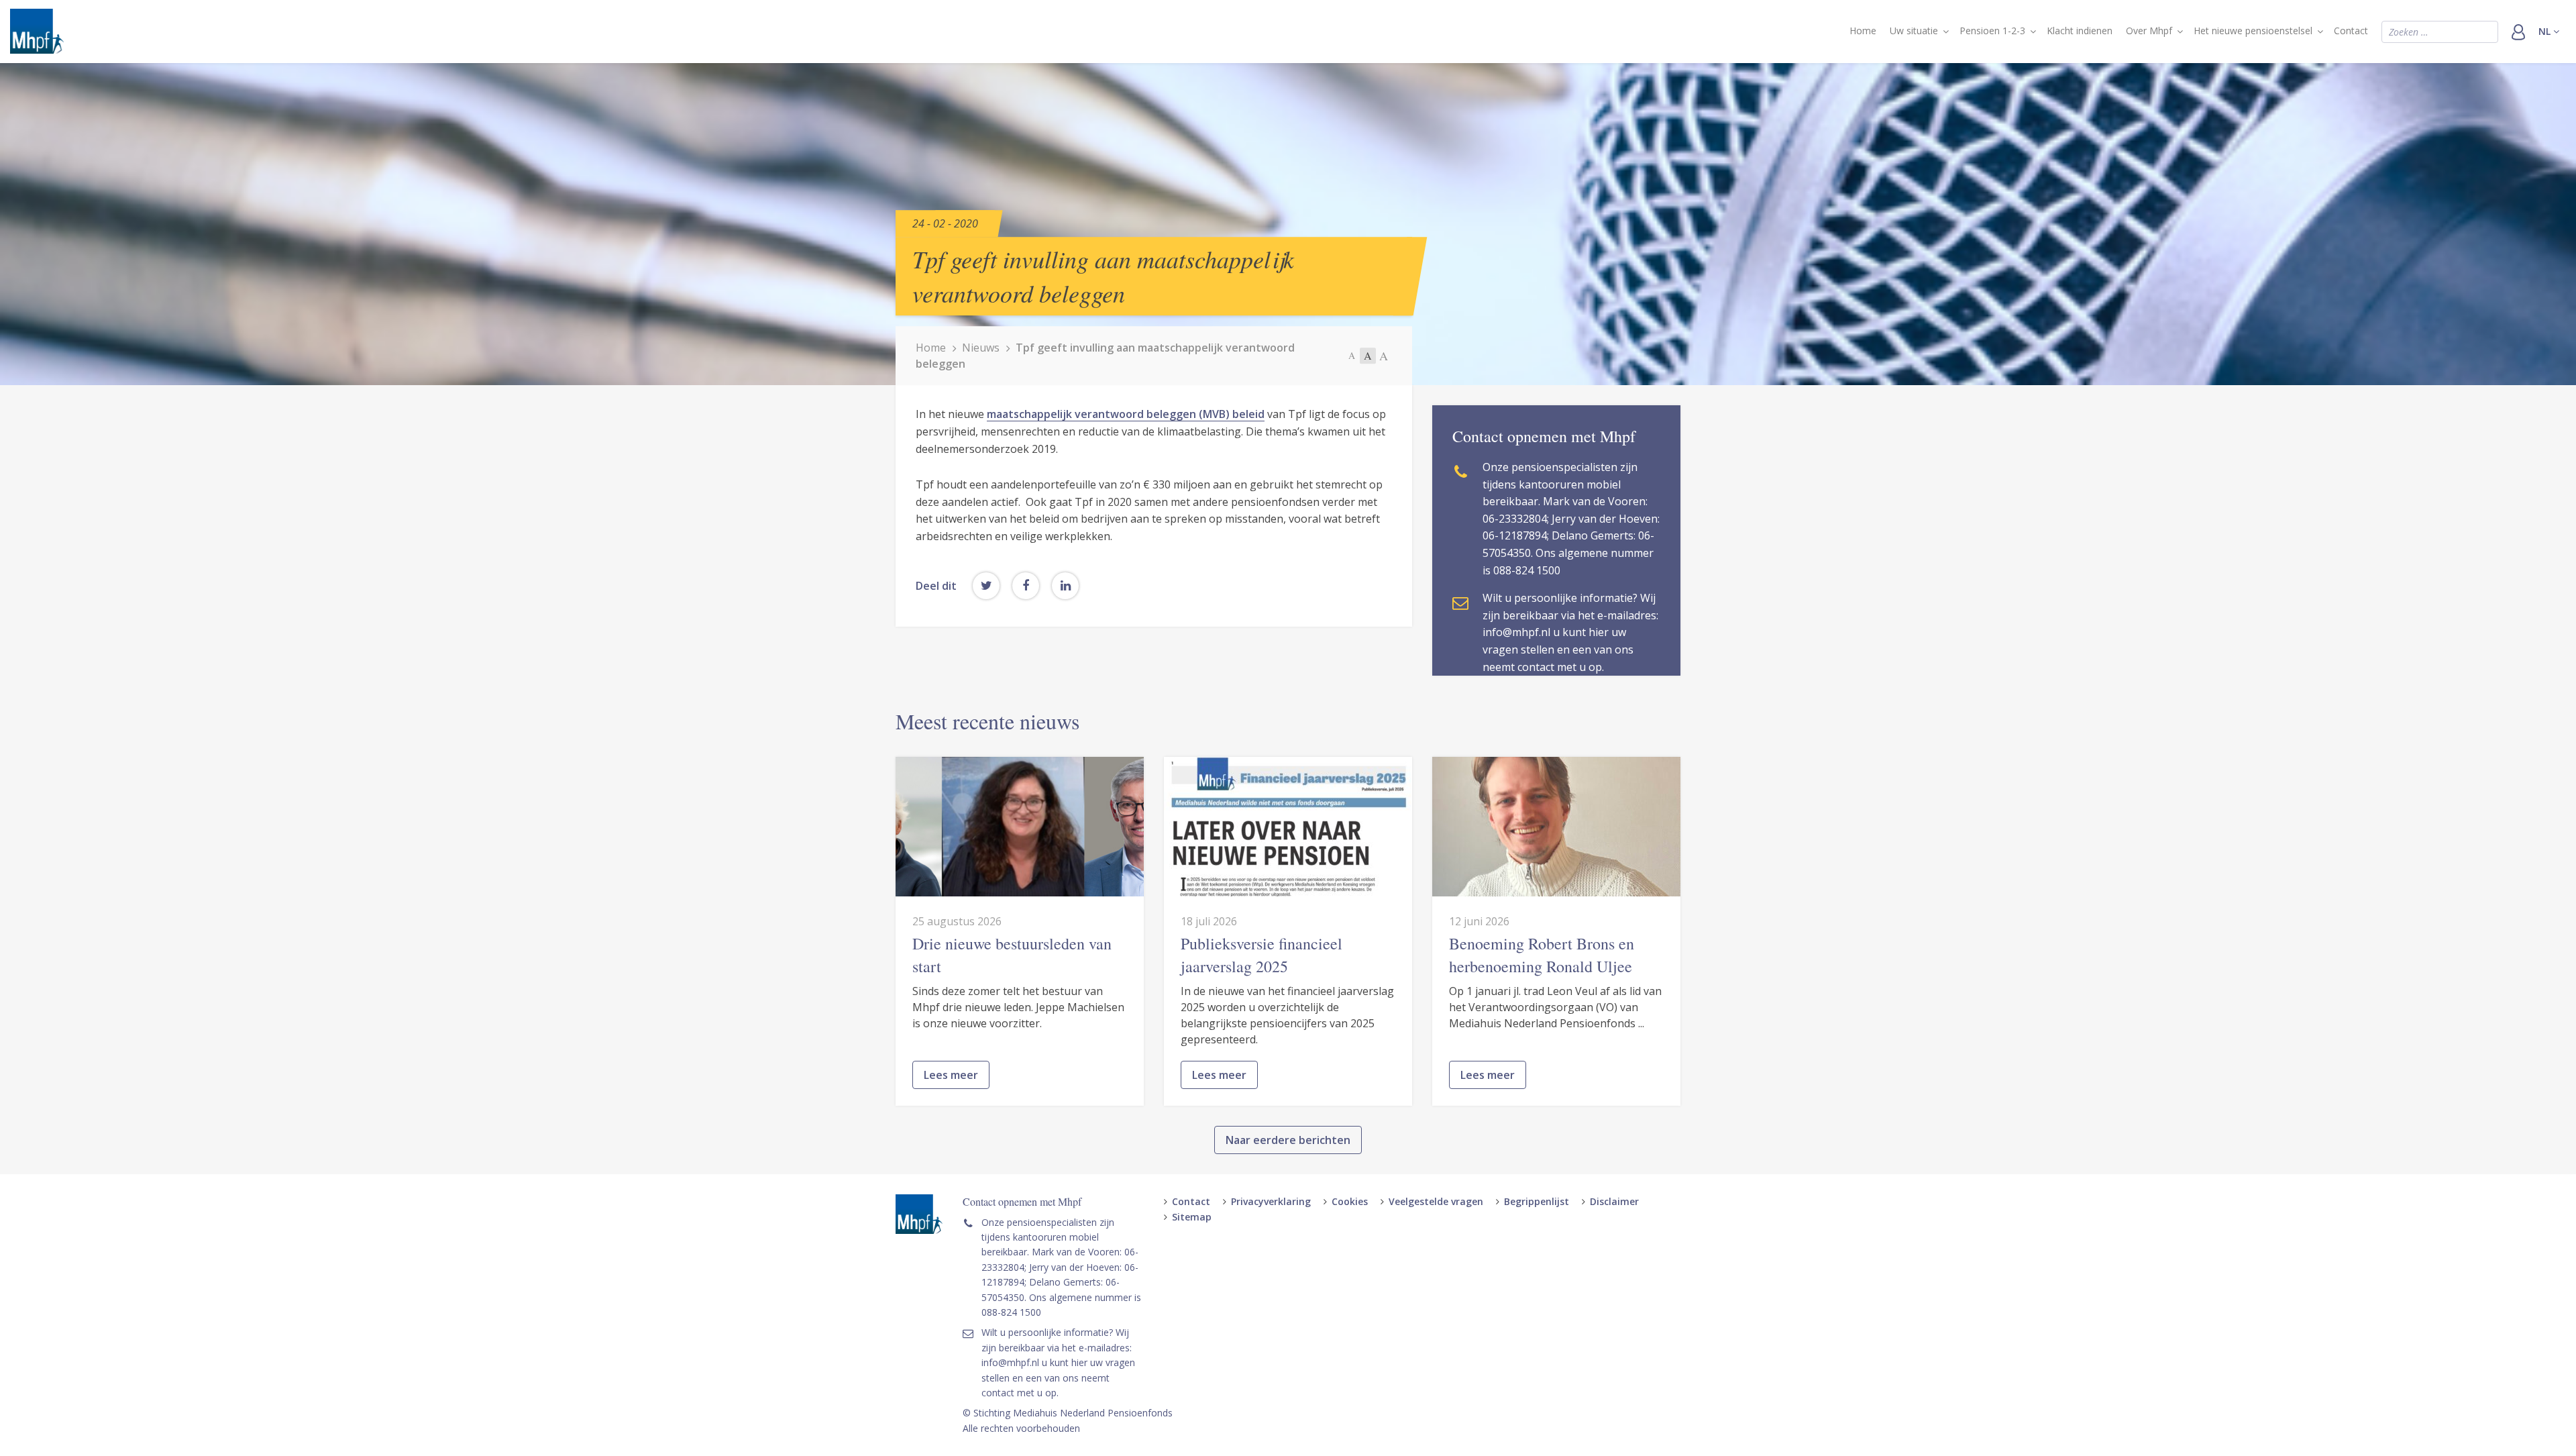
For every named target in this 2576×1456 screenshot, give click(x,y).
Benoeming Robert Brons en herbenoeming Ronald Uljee (1542, 955)
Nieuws (981, 348)
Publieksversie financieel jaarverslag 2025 (1262, 955)
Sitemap (1192, 1217)
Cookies (1350, 1201)
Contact (2351, 31)
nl (2546, 31)
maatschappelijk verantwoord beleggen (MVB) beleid (1126, 414)
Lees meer (951, 1075)
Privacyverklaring (1271, 1201)
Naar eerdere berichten (1288, 1140)
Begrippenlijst (1537, 1201)
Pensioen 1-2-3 (1992, 31)
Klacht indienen (2080, 31)
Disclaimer (1614, 1201)
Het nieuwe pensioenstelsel (2253, 31)
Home (1863, 31)
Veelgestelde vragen (1436, 1201)
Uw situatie (1914, 31)
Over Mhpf (2149, 31)
